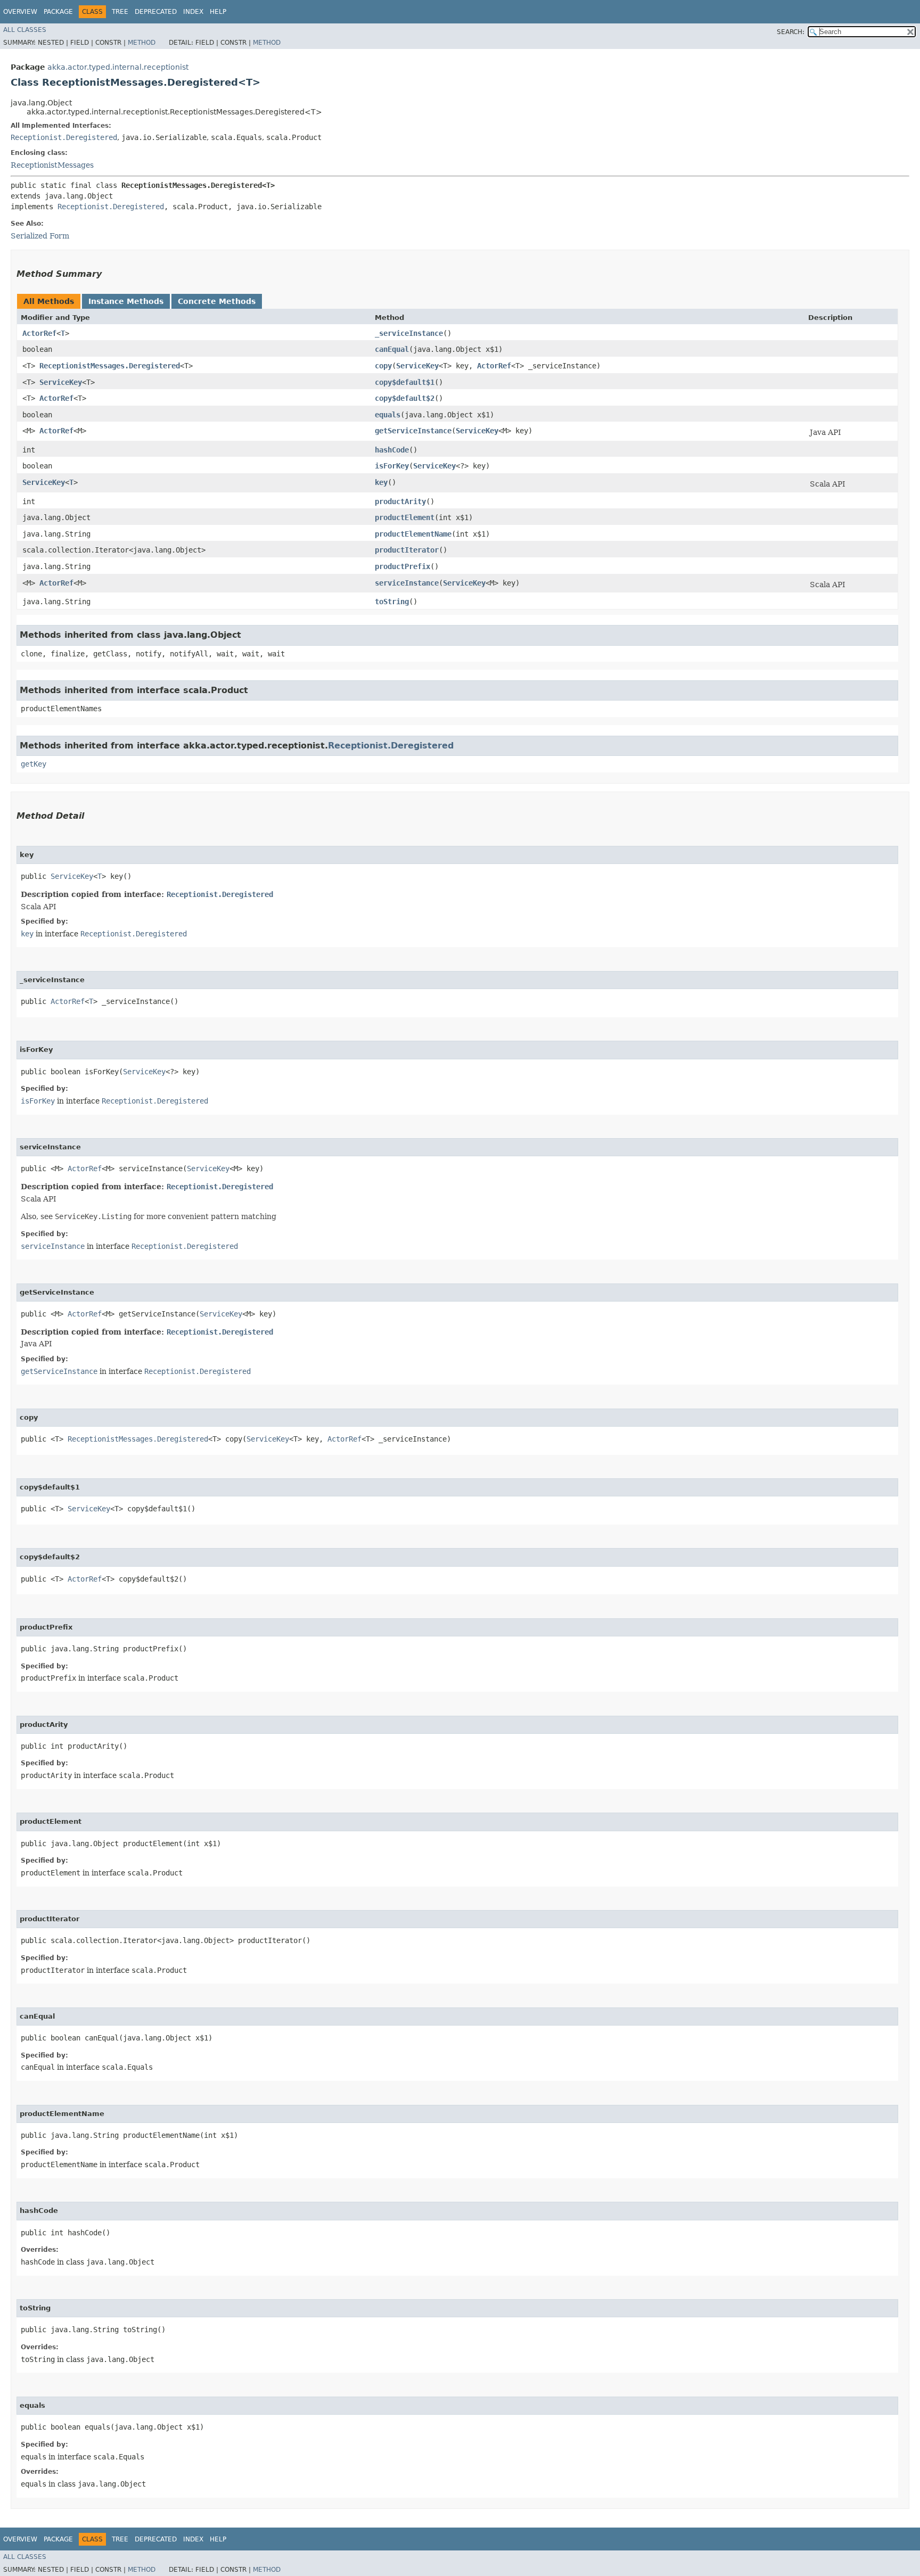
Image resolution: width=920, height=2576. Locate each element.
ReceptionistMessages (52, 165)
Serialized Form (40, 236)
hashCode (392, 450)
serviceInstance (407, 583)
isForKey (392, 466)
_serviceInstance (409, 333)
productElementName (413, 534)
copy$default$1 (405, 382)
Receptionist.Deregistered (64, 137)
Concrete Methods (217, 301)
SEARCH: (791, 32)
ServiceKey (417, 366)
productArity (400, 501)
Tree (120, 12)
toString (392, 602)
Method (142, 43)
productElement (405, 517)
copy (383, 366)
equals (388, 415)
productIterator (407, 550)
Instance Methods (126, 301)
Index (193, 12)
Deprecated (156, 12)
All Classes (25, 30)
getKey (34, 764)
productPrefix (402, 566)
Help (218, 12)
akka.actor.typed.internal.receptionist (118, 67)
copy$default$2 (405, 398)
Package (58, 12)
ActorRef (39, 333)
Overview (20, 12)
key (381, 482)
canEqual (392, 349)
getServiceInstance (413, 431)
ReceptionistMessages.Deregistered (110, 366)
